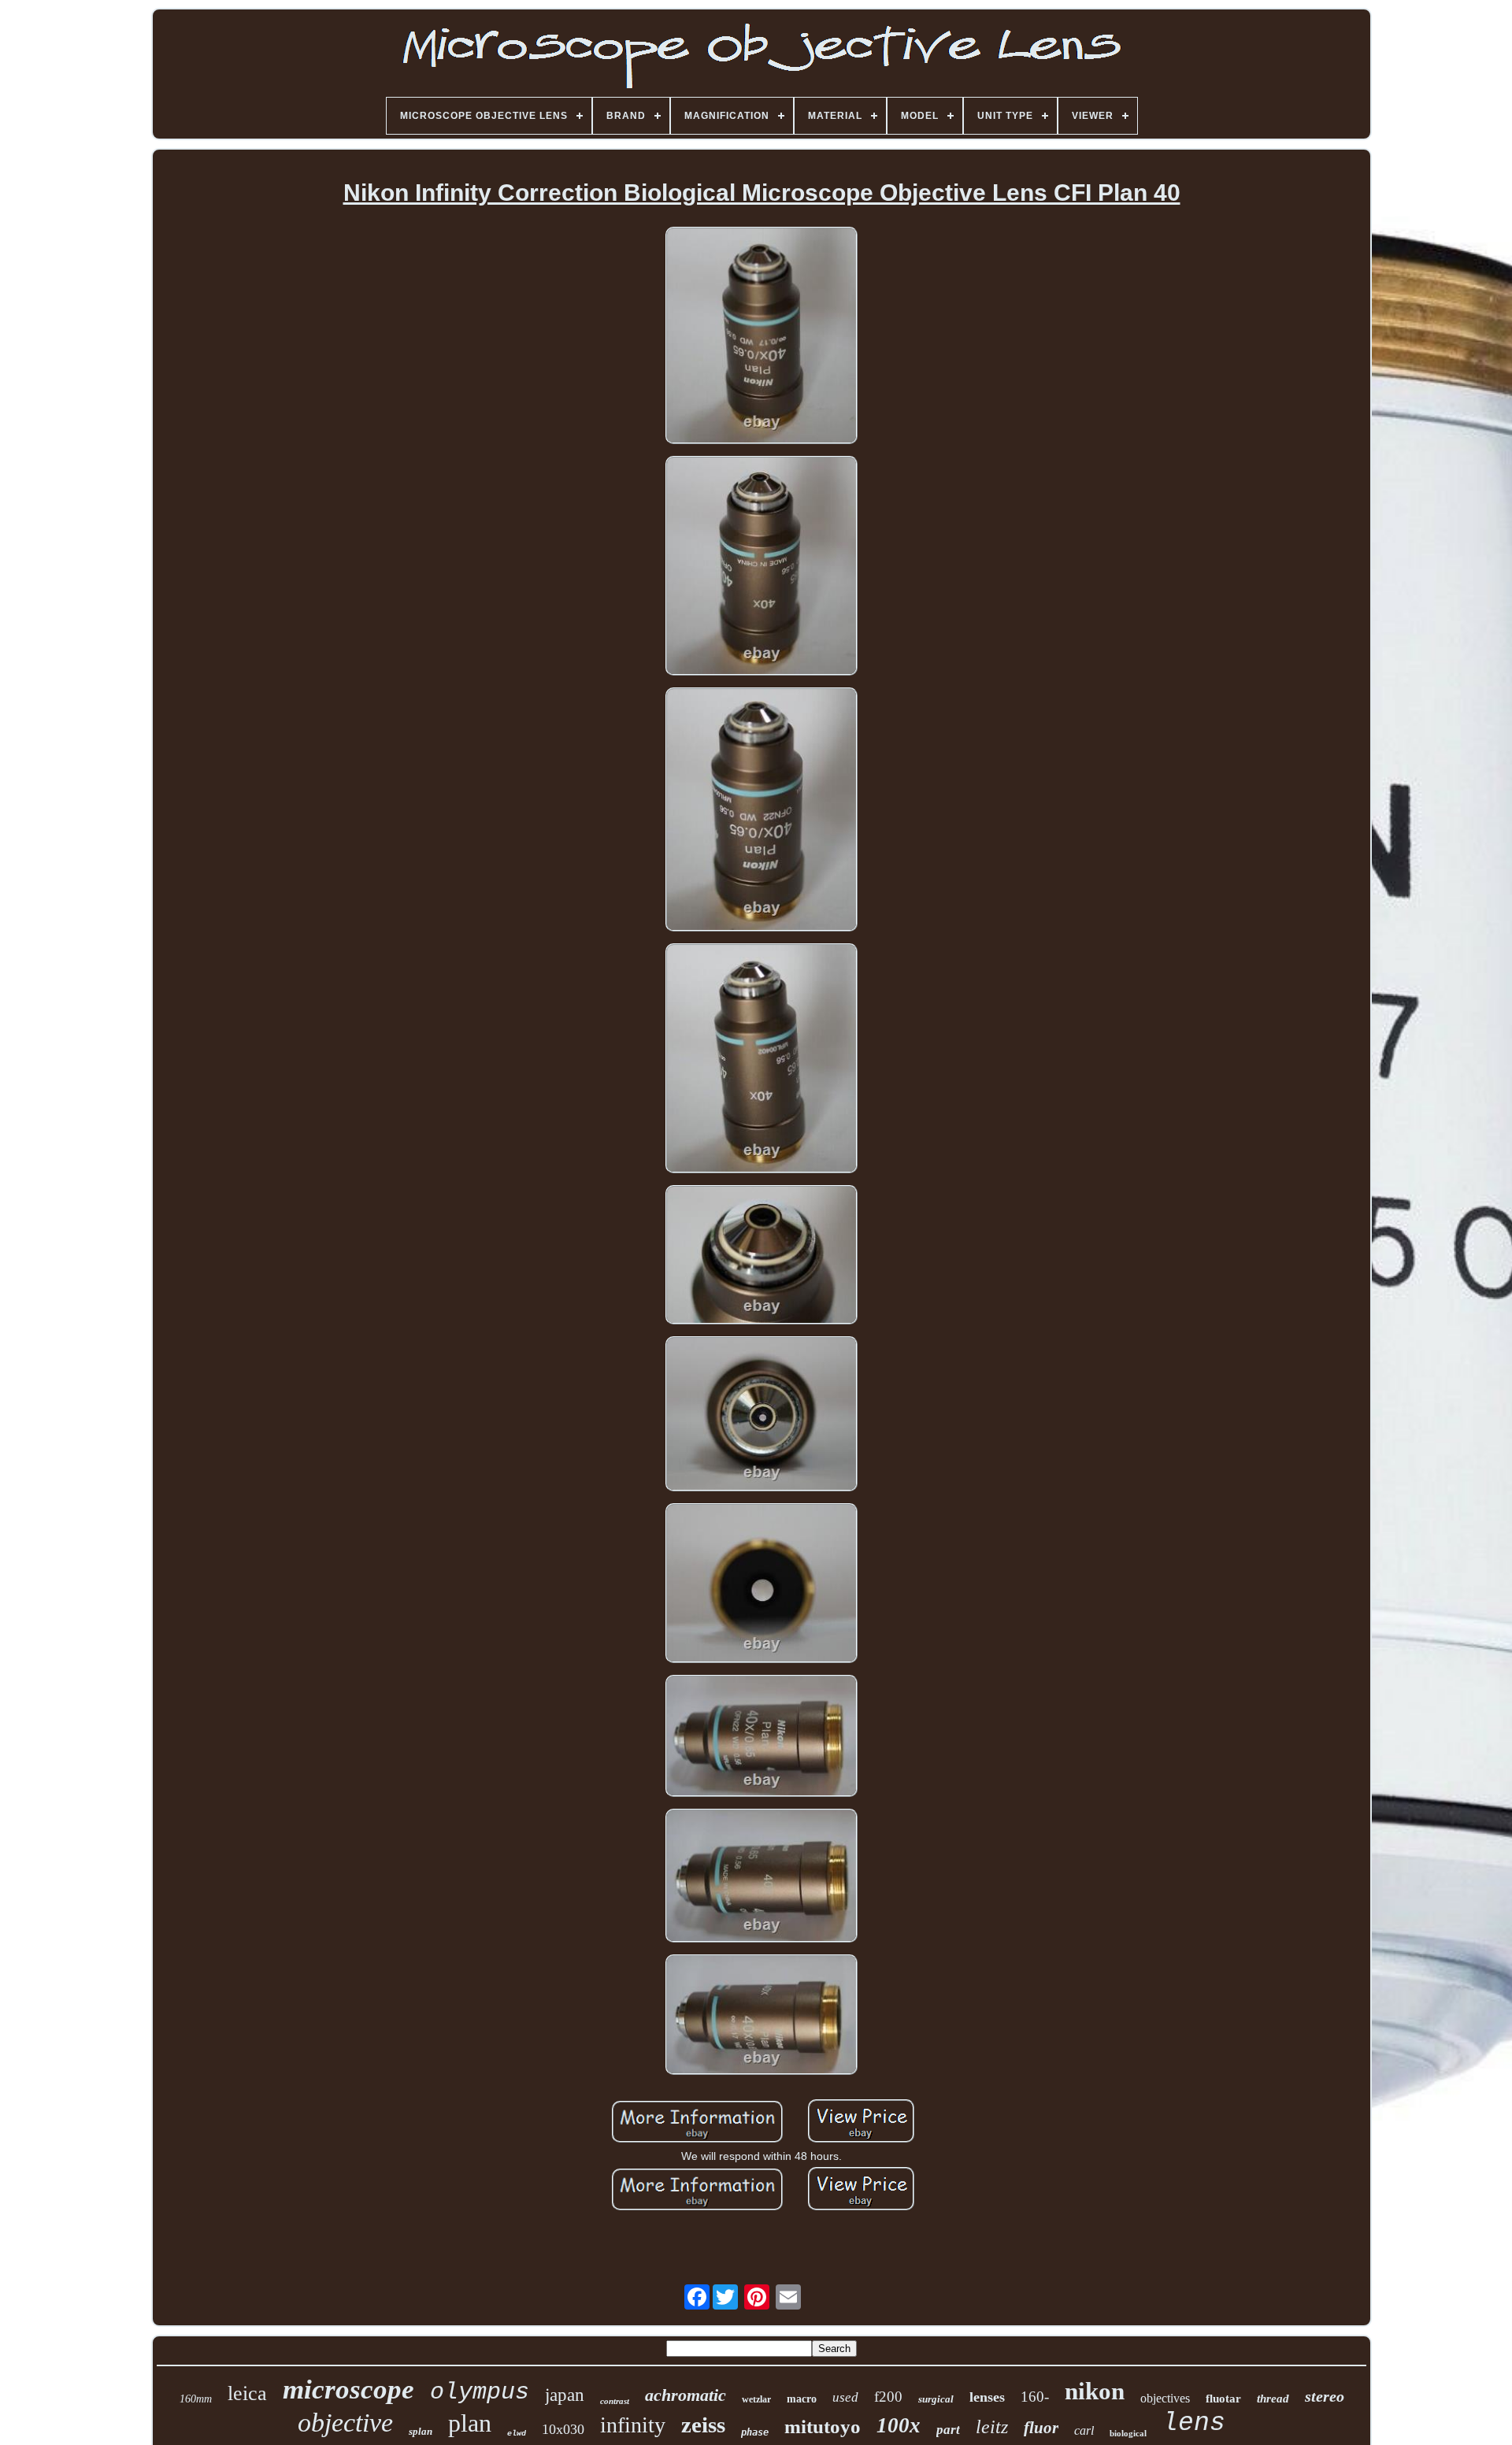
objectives (1165, 2398)
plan (470, 2423)
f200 (888, 2397)
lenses (987, 2397)
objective (345, 2423)
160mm (196, 2399)
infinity (633, 2425)
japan (565, 2395)
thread (1273, 2399)
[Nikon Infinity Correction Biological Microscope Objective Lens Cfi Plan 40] (762, 337)
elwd (517, 2434)
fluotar (1223, 2399)
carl (1084, 2430)
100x (899, 2425)
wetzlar (756, 2399)
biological (1128, 2433)
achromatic (686, 2395)
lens (1194, 2423)
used (845, 2397)
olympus (480, 2392)
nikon (1095, 2391)
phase (755, 2432)
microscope (348, 2389)
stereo (1325, 2396)
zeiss (703, 2425)
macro (802, 2399)
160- (1035, 2397)
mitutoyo (823, 2426)
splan (421, 2431)
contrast (615, 2401)
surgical (936, 2399)
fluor (1041, 2428)
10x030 (563, 2429)
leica (247, 2393)
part (948, 2430)
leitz (992, 2427)
